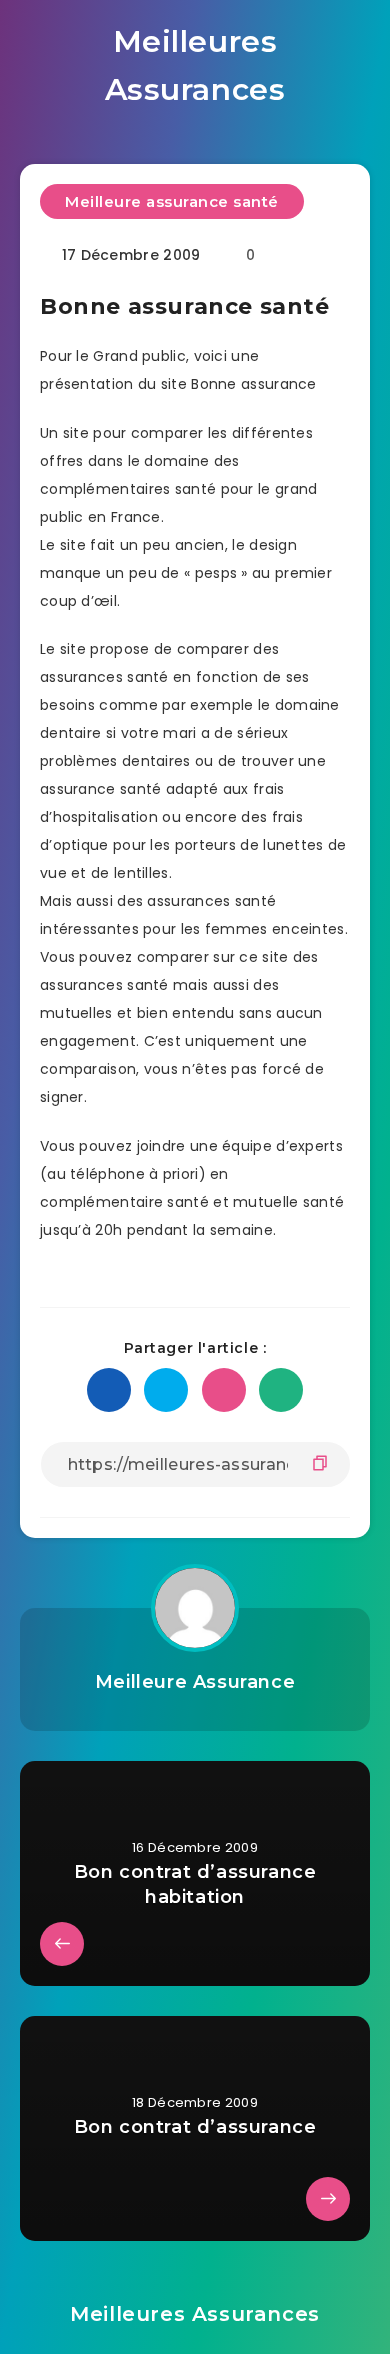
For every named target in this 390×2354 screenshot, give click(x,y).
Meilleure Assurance (195, 1682)
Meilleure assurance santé (172, 201)
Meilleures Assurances (195, 65)
